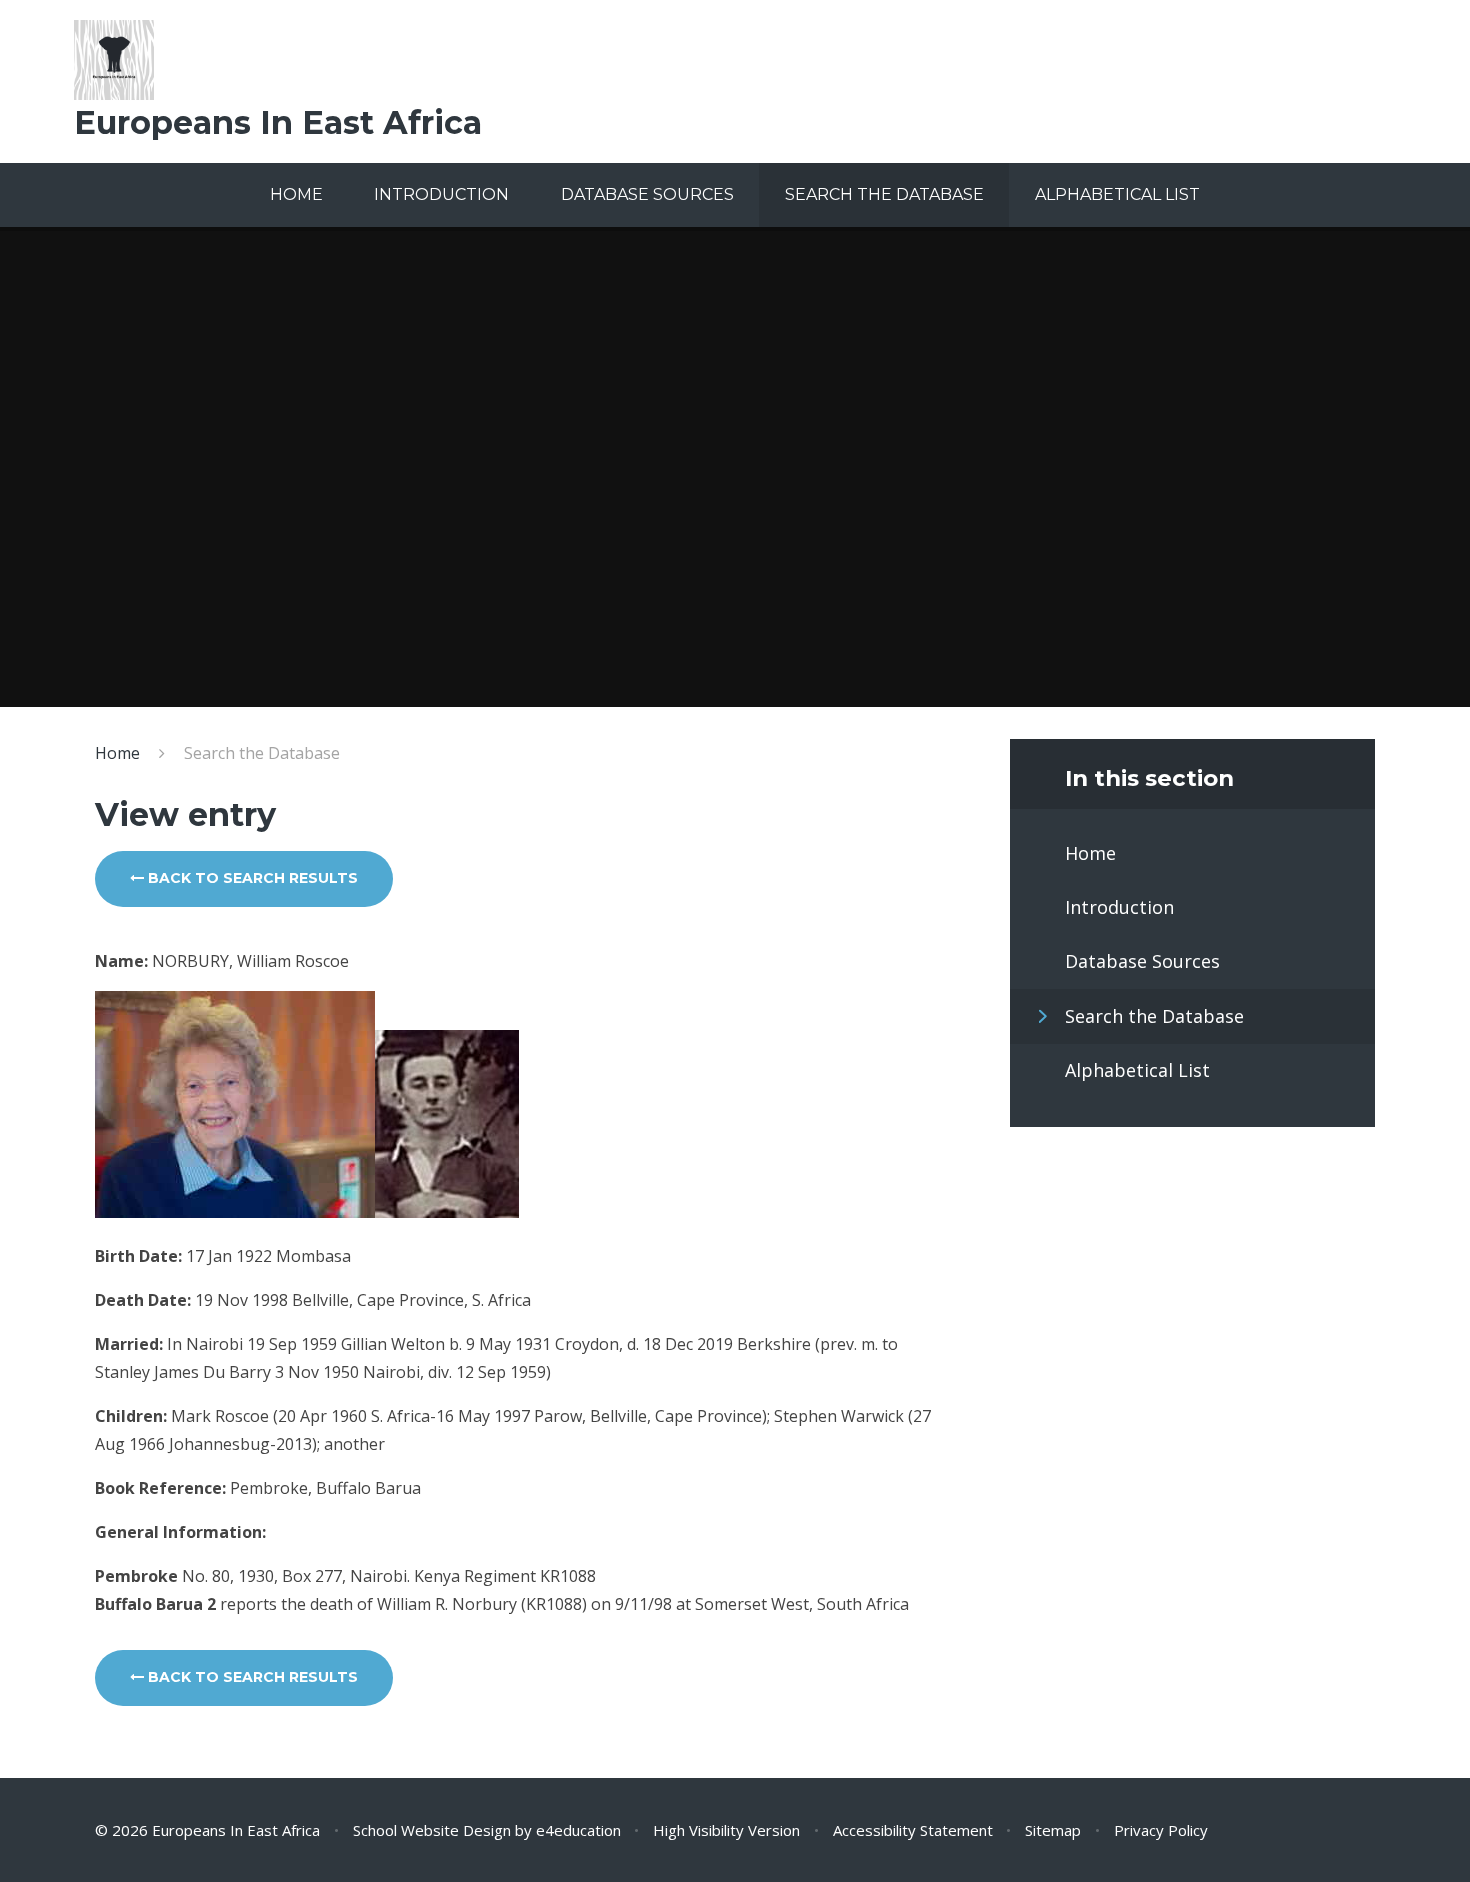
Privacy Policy (1161, 1830)
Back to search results (251, 878)
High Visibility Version (726, 1830)
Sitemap (1053, 1830)
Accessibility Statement (913, 1830)
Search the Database (262, 753)
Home (117, 753)
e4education (578, 1830)
